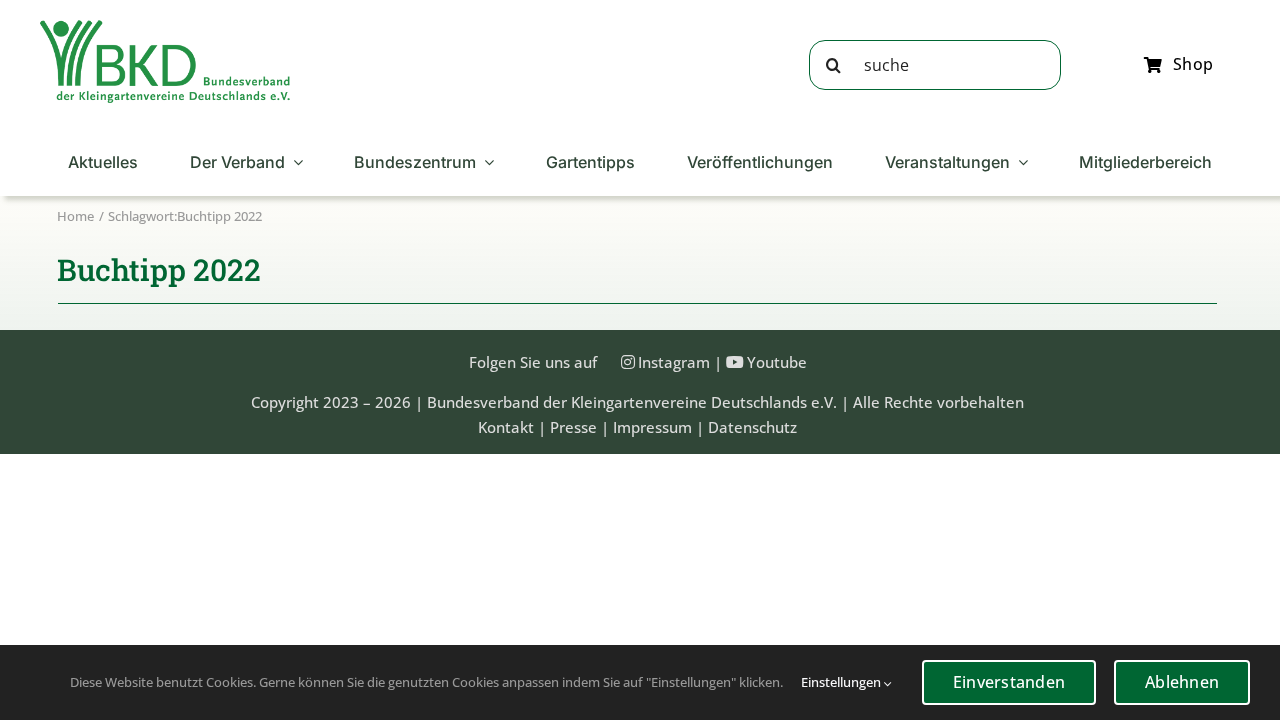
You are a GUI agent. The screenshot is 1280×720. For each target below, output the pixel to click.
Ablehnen (1182, 682)
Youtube (777, 362)
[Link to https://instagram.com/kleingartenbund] (628, 362)
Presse (573, 427)
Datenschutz (752, 427)
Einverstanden (1009, 682)
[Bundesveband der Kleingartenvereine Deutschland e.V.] (165, 27)
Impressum (652, 427)
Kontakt (506, 427)
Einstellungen (842, 682)
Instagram (674, 362)
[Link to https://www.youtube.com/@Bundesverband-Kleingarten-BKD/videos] (735, 362)
